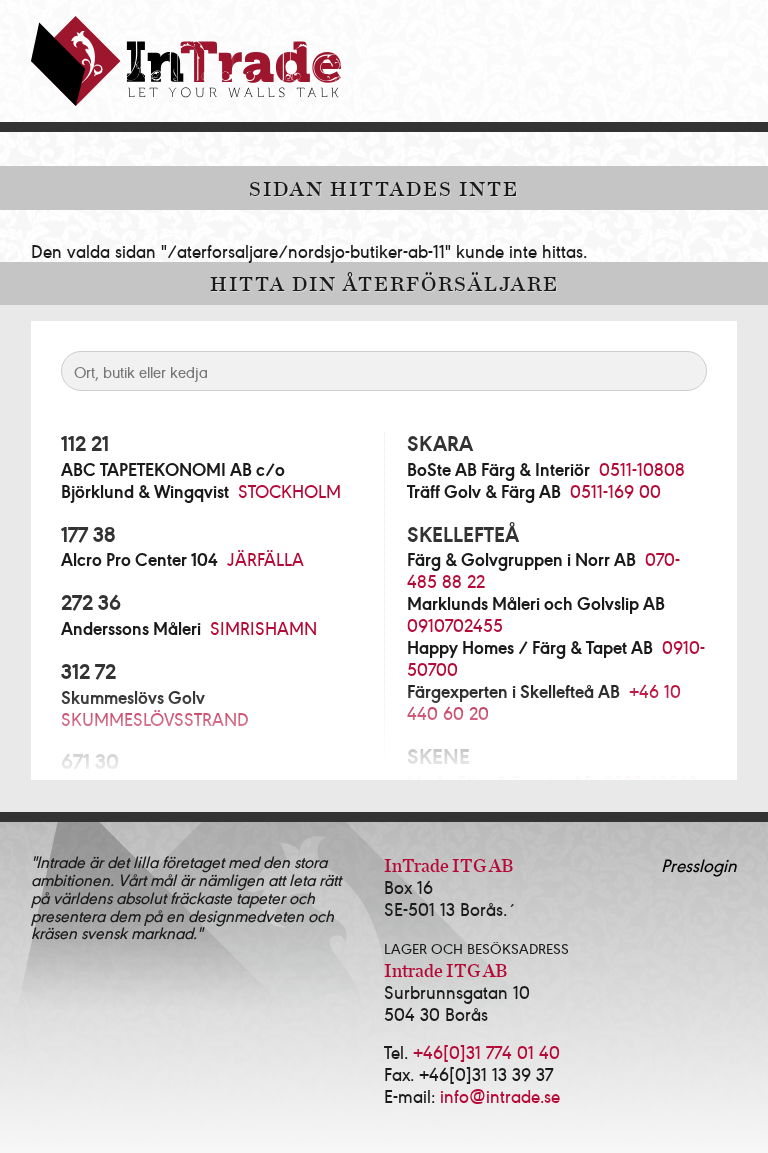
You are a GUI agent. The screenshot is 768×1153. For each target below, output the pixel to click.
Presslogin (699, 864)
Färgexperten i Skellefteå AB (513, 691)
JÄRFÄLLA (265, 558)
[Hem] (186, 61)
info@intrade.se (500, 1095)
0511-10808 (642, 468)
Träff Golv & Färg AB (484, 491)
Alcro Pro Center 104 (139, 559)
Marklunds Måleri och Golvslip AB (536, 603)
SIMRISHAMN (263, 627)
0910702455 (455, 624)
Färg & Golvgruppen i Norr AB (521, 559)
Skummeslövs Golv (133, 697)
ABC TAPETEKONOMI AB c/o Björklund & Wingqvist (173, 480)
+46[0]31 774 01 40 (486, 1051)
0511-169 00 (615, 490)
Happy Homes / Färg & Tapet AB (530, 647)
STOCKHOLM (289, 490)
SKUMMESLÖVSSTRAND (155, 718)
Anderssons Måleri (131, 628)
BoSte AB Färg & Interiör (498, 469)
